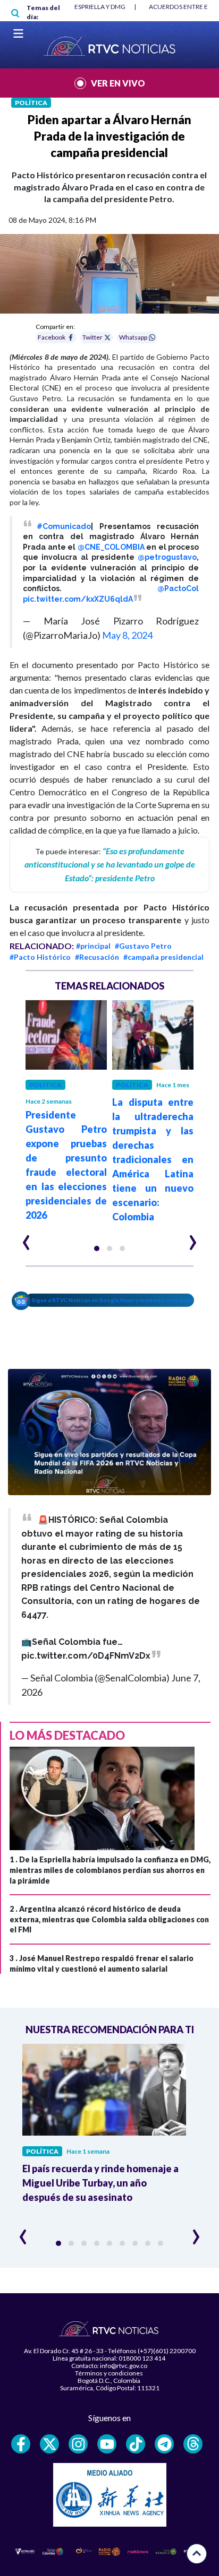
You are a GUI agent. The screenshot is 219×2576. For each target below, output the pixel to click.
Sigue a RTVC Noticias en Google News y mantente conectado (112, 1300)
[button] (97, 1248)
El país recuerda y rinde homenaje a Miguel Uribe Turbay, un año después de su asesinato (100, 2183)
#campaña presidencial (163, 957)
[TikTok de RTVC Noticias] (136, 2444)
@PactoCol (178, 588)
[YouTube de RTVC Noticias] (107, 2444)
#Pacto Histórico (40, 957)
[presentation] (26, 1238)
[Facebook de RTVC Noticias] (21, 2444)
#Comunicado (64, 526)
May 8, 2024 (127, 635)
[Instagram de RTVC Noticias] (78, 2444)
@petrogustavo (167, 557)
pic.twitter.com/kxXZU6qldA (78, 599)
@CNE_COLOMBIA (111, 547)
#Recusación (97, 957)
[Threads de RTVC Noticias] (193, 2444)
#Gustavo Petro (143, 946)
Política (31, 103)
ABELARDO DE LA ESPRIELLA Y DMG (74, 7)
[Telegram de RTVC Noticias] (164, 2444)
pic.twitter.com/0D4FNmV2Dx (86, 1656)
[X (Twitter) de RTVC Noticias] (49, 2444)
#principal (93, 946)
